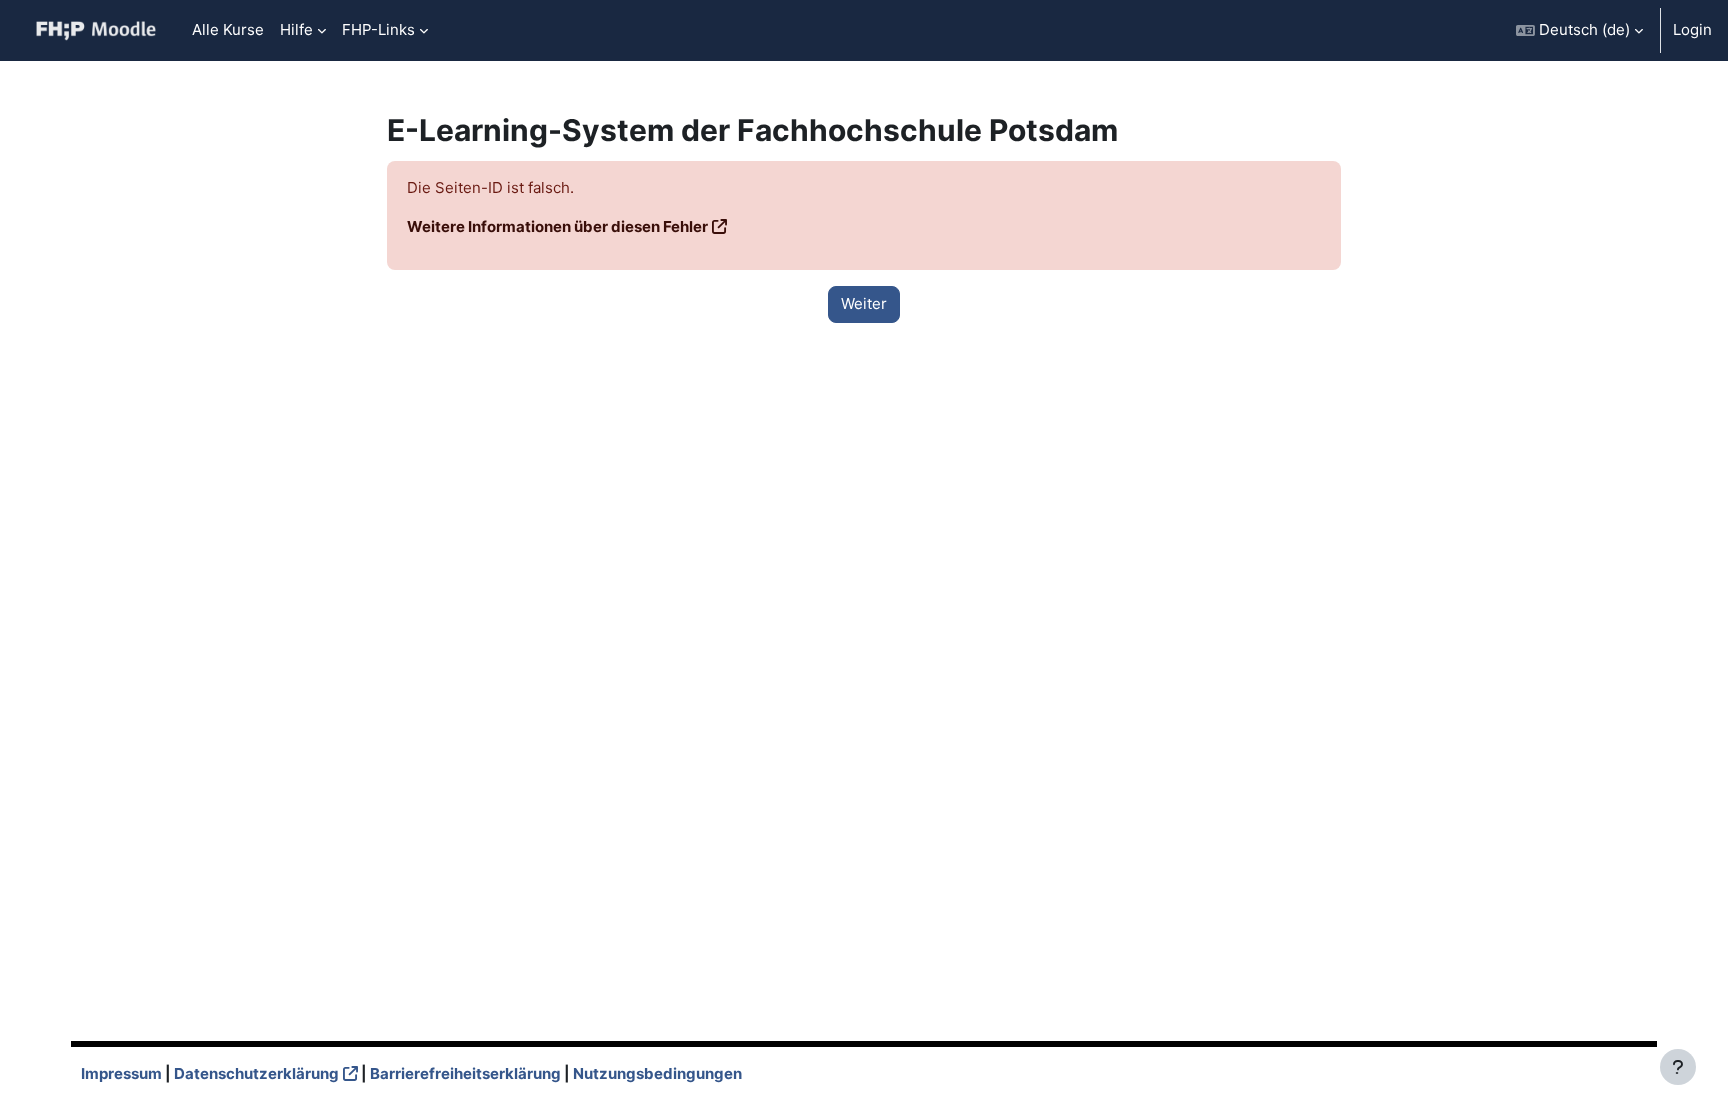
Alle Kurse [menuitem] (228, 29)
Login (1692, 29)
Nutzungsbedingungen (657, 1073)
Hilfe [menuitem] (296, 29)
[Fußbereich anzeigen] (1678, 1067)
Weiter (864, 303)
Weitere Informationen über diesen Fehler (557, 226)
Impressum (121, 1073)
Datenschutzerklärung (256, 1073)
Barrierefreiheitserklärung (465, 1073)
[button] (1579, 30)
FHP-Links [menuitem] (378, 29)
